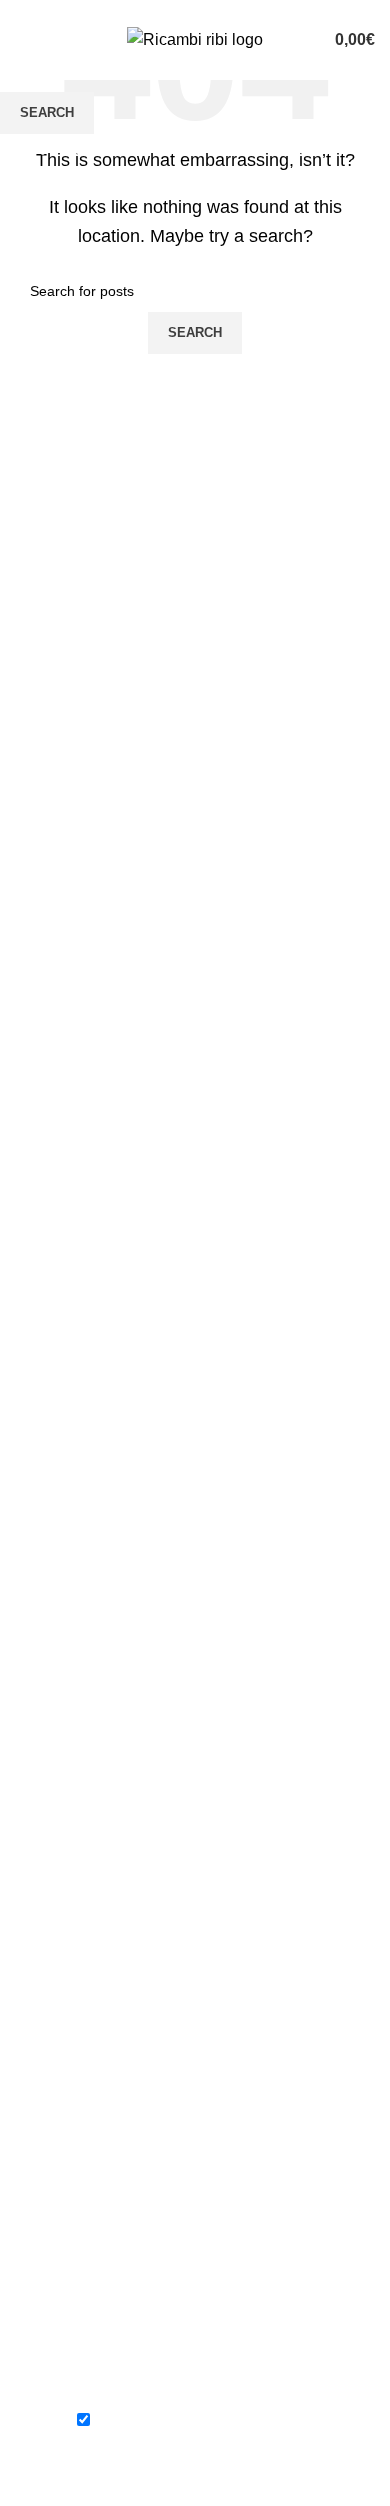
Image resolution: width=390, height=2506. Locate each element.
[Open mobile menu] (23, 40)
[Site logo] (195, 38)
